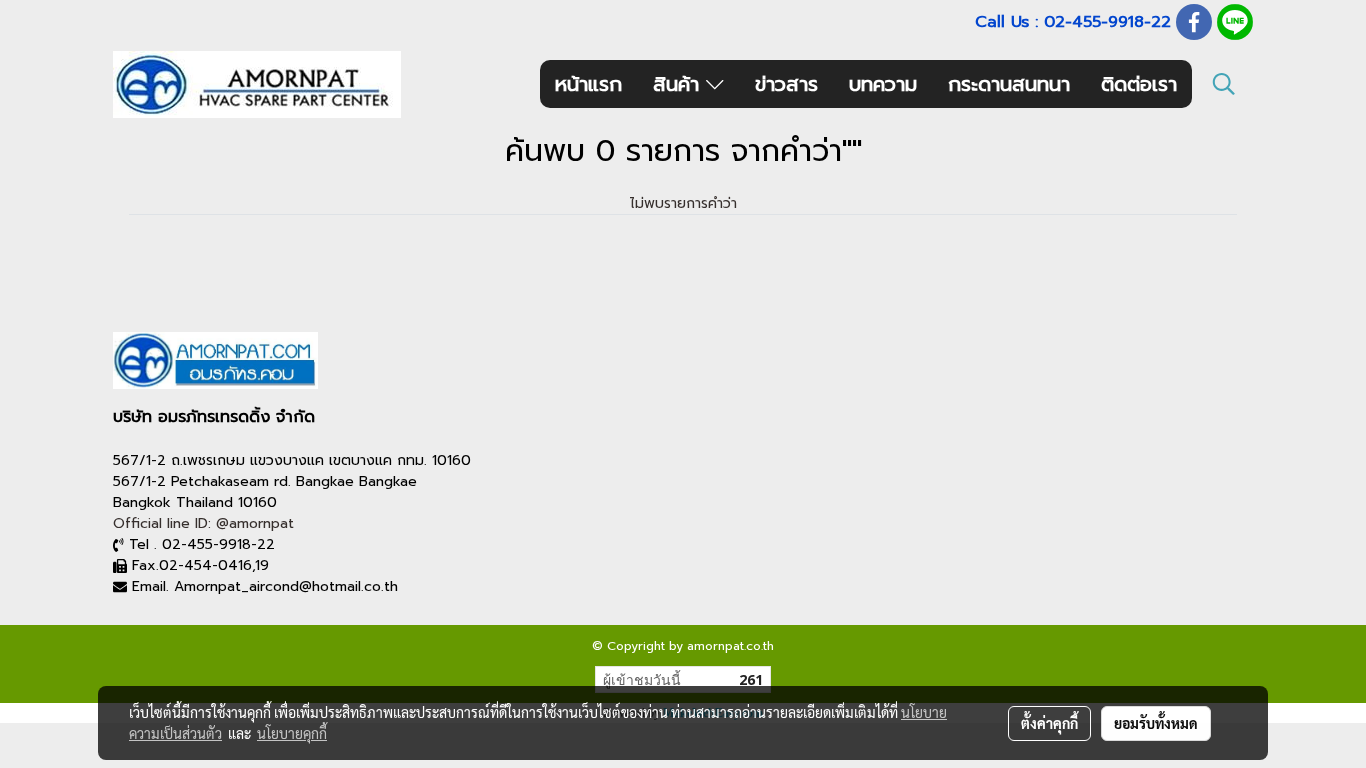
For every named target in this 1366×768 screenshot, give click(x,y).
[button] (1224, 84)
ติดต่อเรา (1139, 84)
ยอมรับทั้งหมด (1156, 723)
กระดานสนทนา (1009, 84)
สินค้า (679, 84)
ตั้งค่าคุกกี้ (1049, 723)
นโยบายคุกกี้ (292, 733)
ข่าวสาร (786, 84)
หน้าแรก (588, 84)
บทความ (883, 84)
